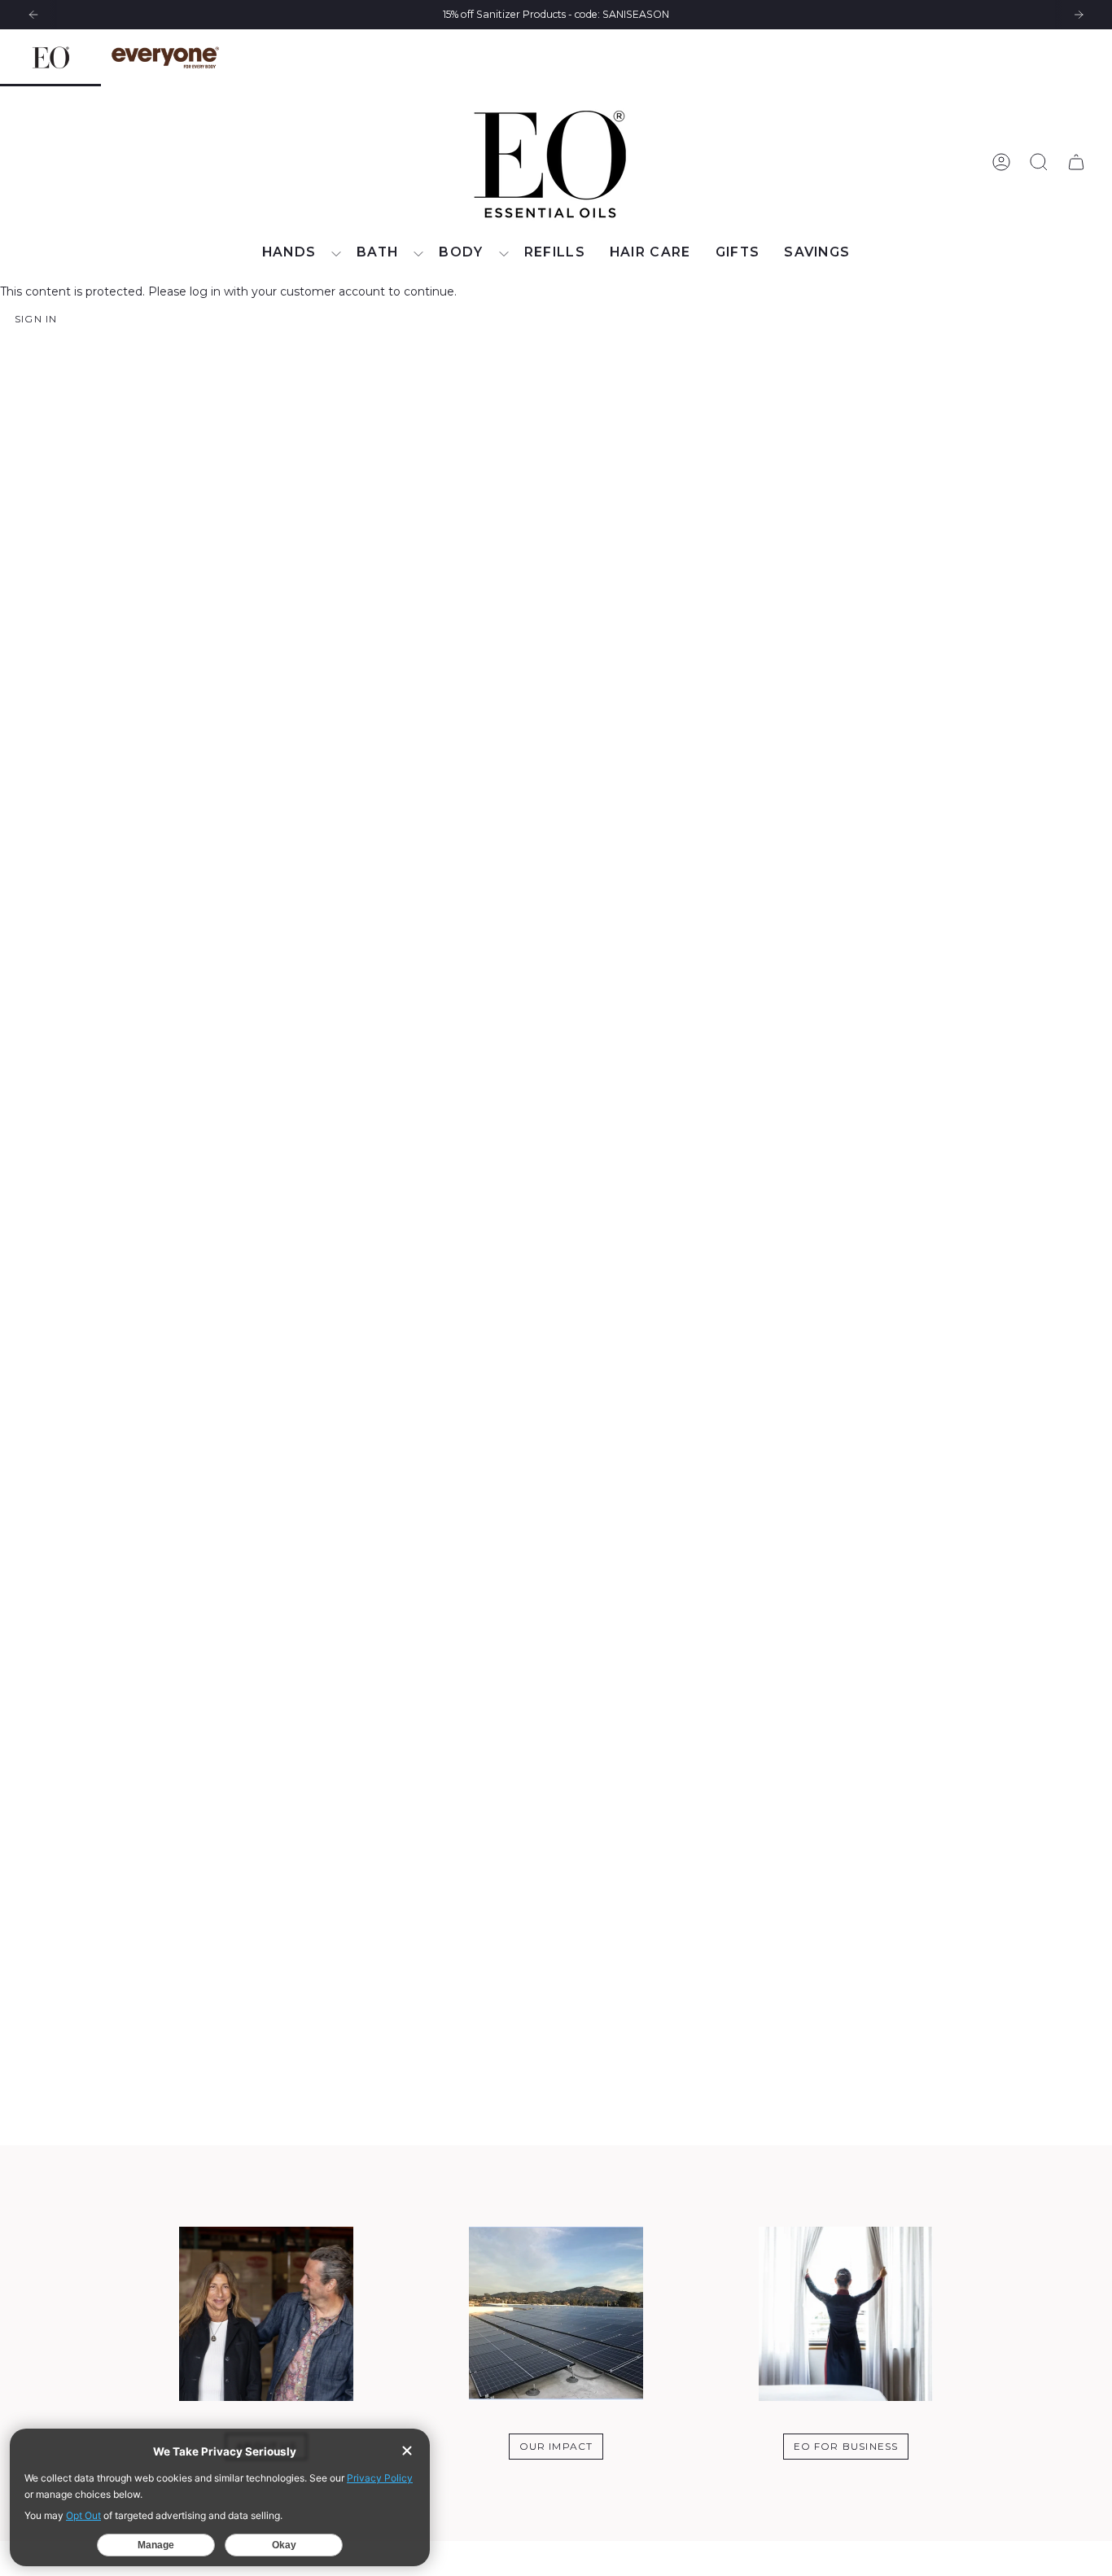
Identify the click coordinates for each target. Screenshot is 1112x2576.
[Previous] (33, 15)
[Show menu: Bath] (418, 254)
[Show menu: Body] (504, 254)
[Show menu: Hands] (336, 254)
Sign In (36, 319)
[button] (298, 254)
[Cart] (1076, 162)
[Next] (1079, 15)
